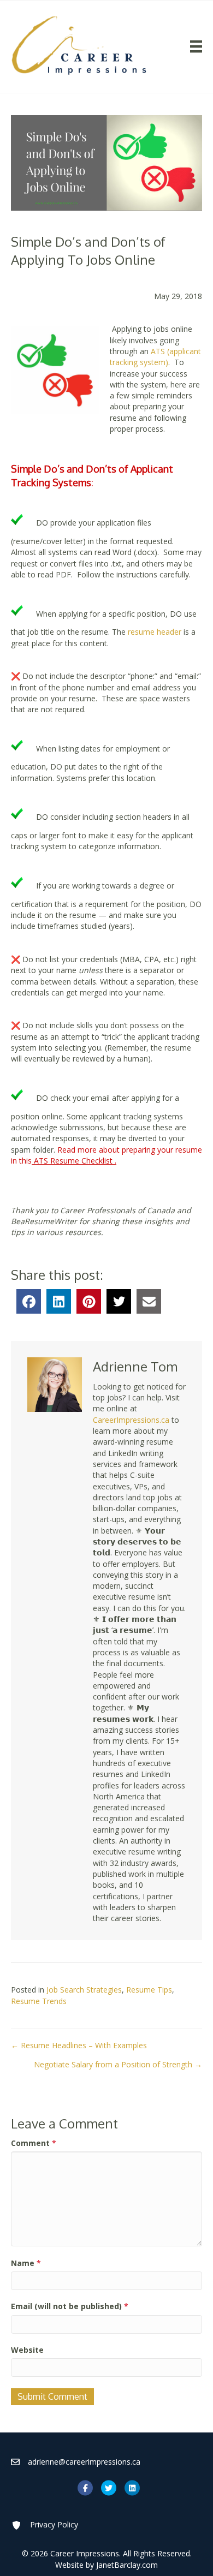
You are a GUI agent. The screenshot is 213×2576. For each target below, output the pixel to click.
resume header (153, 632)
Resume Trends (39, 2001)
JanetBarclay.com (127, 2565)
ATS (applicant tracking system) (155, 357)
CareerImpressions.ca (131, 1420)
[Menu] (196, 46)
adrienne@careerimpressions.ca (84, 2462)
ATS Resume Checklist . (75, 1161)
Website (27, 2350)
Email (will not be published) (70, 2306)
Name (26, 2263)
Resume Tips (149, 1990)
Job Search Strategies (84, 1990)
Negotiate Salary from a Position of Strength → (118, 2064)
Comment (34, 2143)
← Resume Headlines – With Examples (79, 2045)
